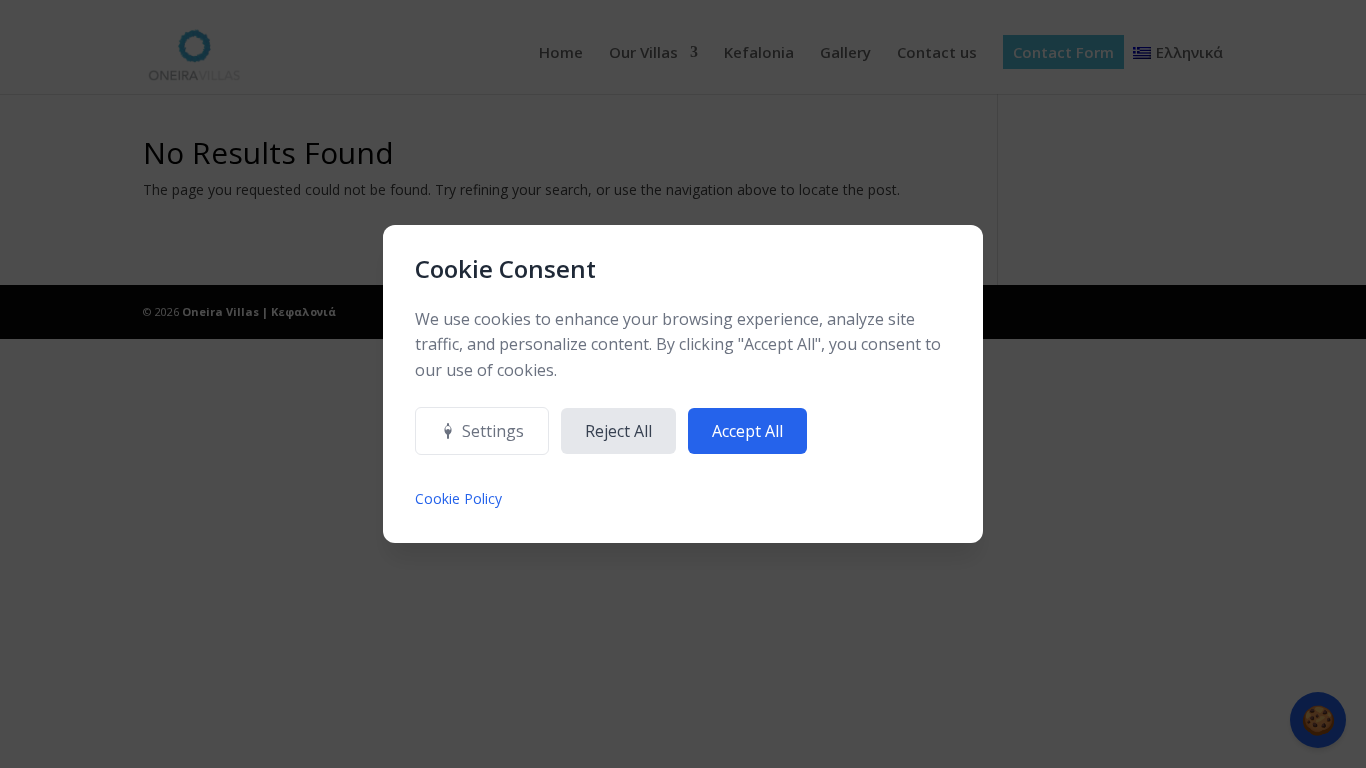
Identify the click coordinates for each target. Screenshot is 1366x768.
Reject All (618, 431)
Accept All (747, 431)
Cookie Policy (458, 498)
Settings (493, 431)
